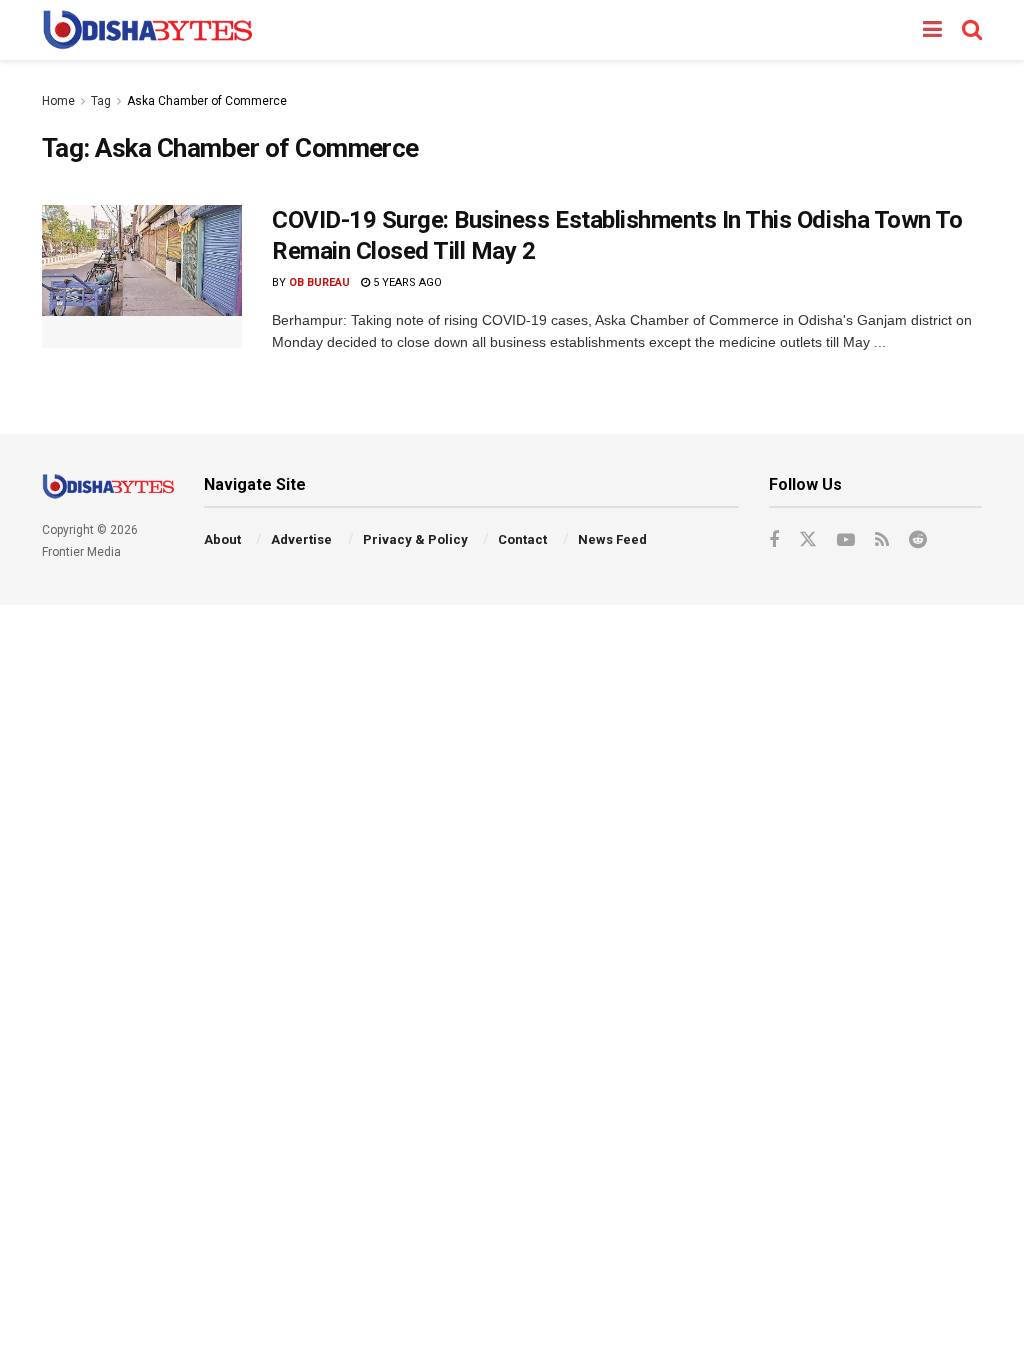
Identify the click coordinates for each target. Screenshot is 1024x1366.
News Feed (612, 539)
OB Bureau (319, 282)
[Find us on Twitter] (808, 540)
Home (58, 101)
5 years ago (406, 282)
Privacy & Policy (415, 539)
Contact (522, 539)
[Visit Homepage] (147, 30)
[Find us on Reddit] (918, 540)
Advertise (301, 539)
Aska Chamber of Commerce (207, 101)
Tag (101, 101)
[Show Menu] (932, 30)
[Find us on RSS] (882, 540)
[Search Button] (972, 30)
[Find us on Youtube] (846, 540)
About (222, 539)
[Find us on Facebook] (774, 540)
